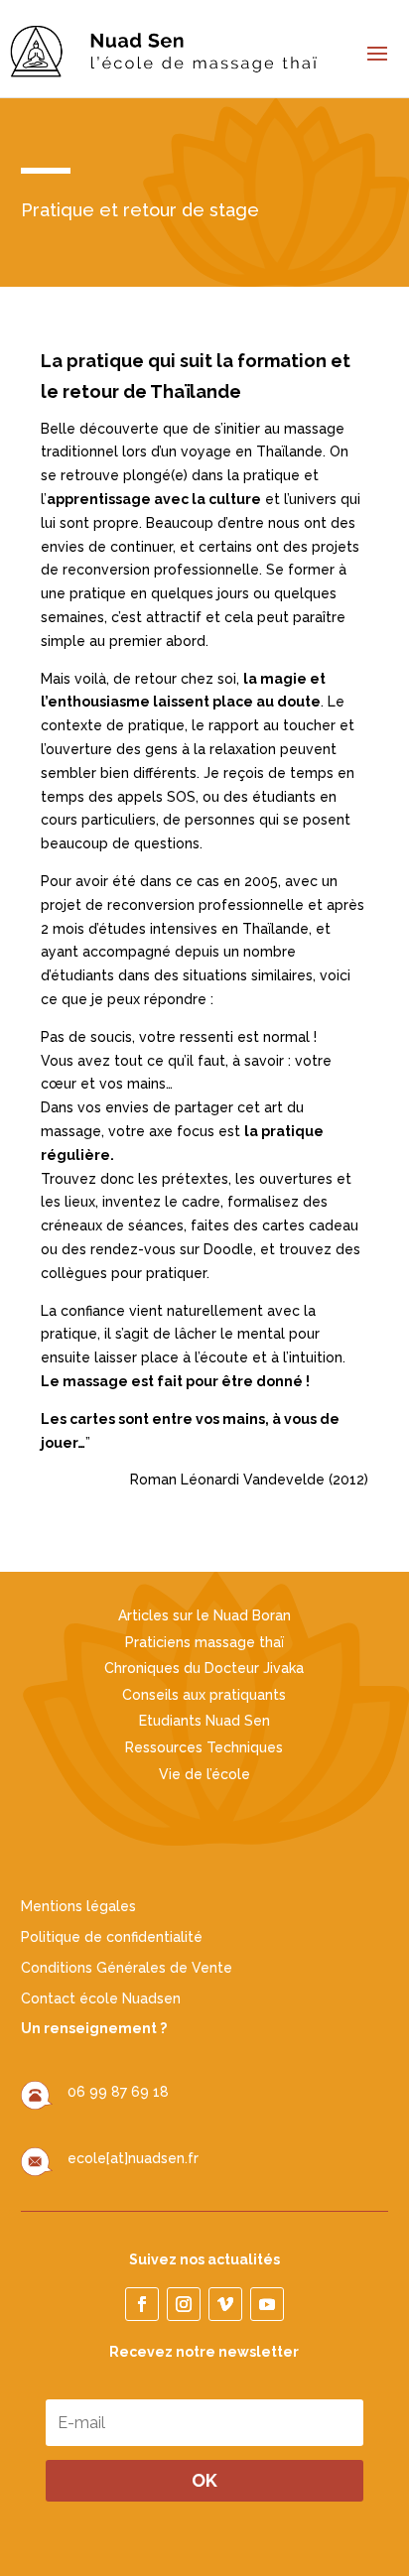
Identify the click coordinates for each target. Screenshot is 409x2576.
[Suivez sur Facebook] (142, 2304)
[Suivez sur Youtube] (267, 2304)
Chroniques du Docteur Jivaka (204, 1668)
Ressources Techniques (204, 1747)
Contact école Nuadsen (101, 1998)
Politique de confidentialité (112, 1937)
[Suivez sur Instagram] (184, 2304)
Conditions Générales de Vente (127, 1968)
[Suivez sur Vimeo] (225, 2304)
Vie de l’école (204, 1774)
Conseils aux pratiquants (204, 1695)
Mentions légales (78, 1906)
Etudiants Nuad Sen (204, 1721)
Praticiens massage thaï (204, 1642)
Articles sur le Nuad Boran (204, 1615)
